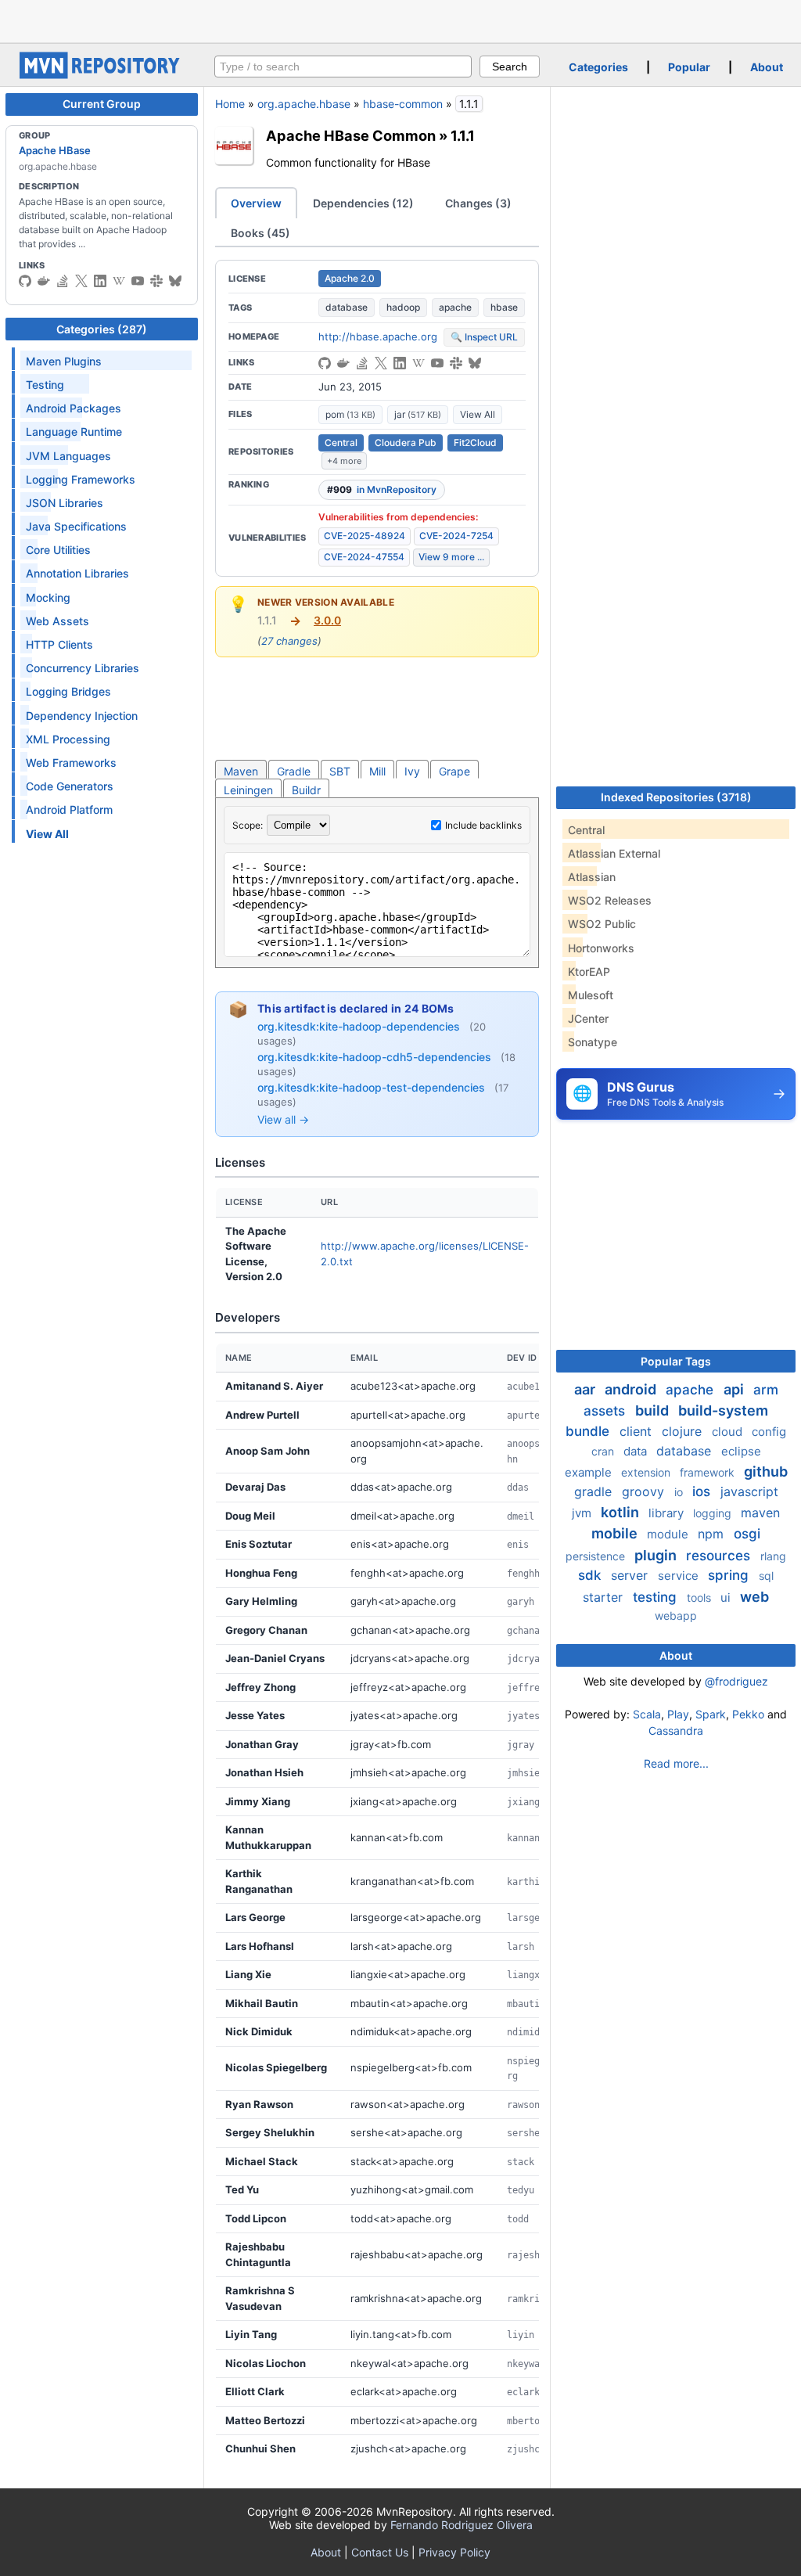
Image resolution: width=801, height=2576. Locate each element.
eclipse (741, 1451)
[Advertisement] (400, 20)
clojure (684, 1431)
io (680, 1492)
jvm (583, 1513)
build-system (723, 1410)
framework (709, 1472)
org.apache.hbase (304, 104)
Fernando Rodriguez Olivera (462, 2525)
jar (418, 414)
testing (657, 1597)
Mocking (48, 597)
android (632, 1389)
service (680, 1576)
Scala (647, 1714)
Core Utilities (58, 550)
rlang (773, 1556)
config (769, 1432)
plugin (657, 1555)
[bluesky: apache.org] (175, 281)
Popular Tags (676, 1361)
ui (727, 1597)
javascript (749, 1491)
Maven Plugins (64, 361)
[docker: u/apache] (44, 281)
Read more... (676, 1763)
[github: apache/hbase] (25, 281)
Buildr (306, 790)
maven (760, 1513)
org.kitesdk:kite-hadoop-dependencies (360, 1026)
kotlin (621, 1512)
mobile (616, 1533)
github (766, 1471)
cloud (729, 1432)
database (347, 307)
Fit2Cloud (475, 443)
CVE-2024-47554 (364, 557)
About (767, 67)
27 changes (289, 641)
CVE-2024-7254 (456, 536)
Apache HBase (55, 150)
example (590, 1472)
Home (230, 104)
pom (350, 414)
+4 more (344, 461)
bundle (589, 1431)
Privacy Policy (454, 2552)
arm (766, 1390)
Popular (689, 67)
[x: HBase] (81, 281)
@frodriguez (736, 1681)
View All (478, 414)
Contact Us (380, 2552)
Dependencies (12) (363, 203)
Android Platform (69, 809)
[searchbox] (343, 67)
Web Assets (57, 621)
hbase (504, 307)
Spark (711, 1714)
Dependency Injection (82, 716)
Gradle (294, 771)
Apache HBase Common (351, 135)
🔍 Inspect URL (484, 337)
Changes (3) (478, 203)
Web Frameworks (71, 763)
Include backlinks (483, 825)
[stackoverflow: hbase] (63, 281)
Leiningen (248, 790)
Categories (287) (102, 329)
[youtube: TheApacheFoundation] (138, 281)
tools (700, 1597)
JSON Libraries (65, 503)
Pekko (748, 1714)
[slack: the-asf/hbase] (156, 281)
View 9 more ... (451, 557)
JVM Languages (68, 456)
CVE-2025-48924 (365, 536)
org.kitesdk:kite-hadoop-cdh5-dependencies (376, 1057)
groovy (645, 1491)
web (754, 1597)
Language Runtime (74, 432)
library (668, 1513)
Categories (598, 67)
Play (678, 1714)
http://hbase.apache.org (378, 336)
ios (703, 1491)
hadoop (403, 307)
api (735, 1389)
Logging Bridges (68, 691)
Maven (241, 771)
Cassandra (676, 1731)
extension (647, 1472)
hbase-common (403, 104)
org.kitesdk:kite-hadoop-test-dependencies (373, 1087)
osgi (747, 1534)
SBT (340, 771)
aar (586, 1389)
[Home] (102, 75)
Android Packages (74, 408)
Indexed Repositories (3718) (676, 797)
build (654, 1410)
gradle (595, 1491)
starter (605, 1597)
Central (341, 443)
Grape (454, 771)
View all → (283, 1119)
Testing (45, 385)
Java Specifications (76, 526)
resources (720, 1556)
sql (766, 1576)
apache (455, 307)
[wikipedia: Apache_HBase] (119, 281)
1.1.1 (463, 135)
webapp (676, 1615)
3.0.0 (327, 620)
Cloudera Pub (406, 443)
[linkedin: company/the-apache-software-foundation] (100, 281)
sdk (591, 1575)
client (638, 1431)
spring (730, 1575)
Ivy (412, 771)
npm (713, 1534)
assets (606, 1411)
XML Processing (68, 739)
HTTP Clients (59, 644)
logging (714, 1513)
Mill (377, 771)
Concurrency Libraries (83, 668)
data (637, 1451)
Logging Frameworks (81, 479)
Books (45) (260, 233)
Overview (256, 203)
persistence (597, 1556)
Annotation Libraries (77, 573)
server (631, 1575)
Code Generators (70, 786)
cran (604, 1451)
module (669, 1534)
